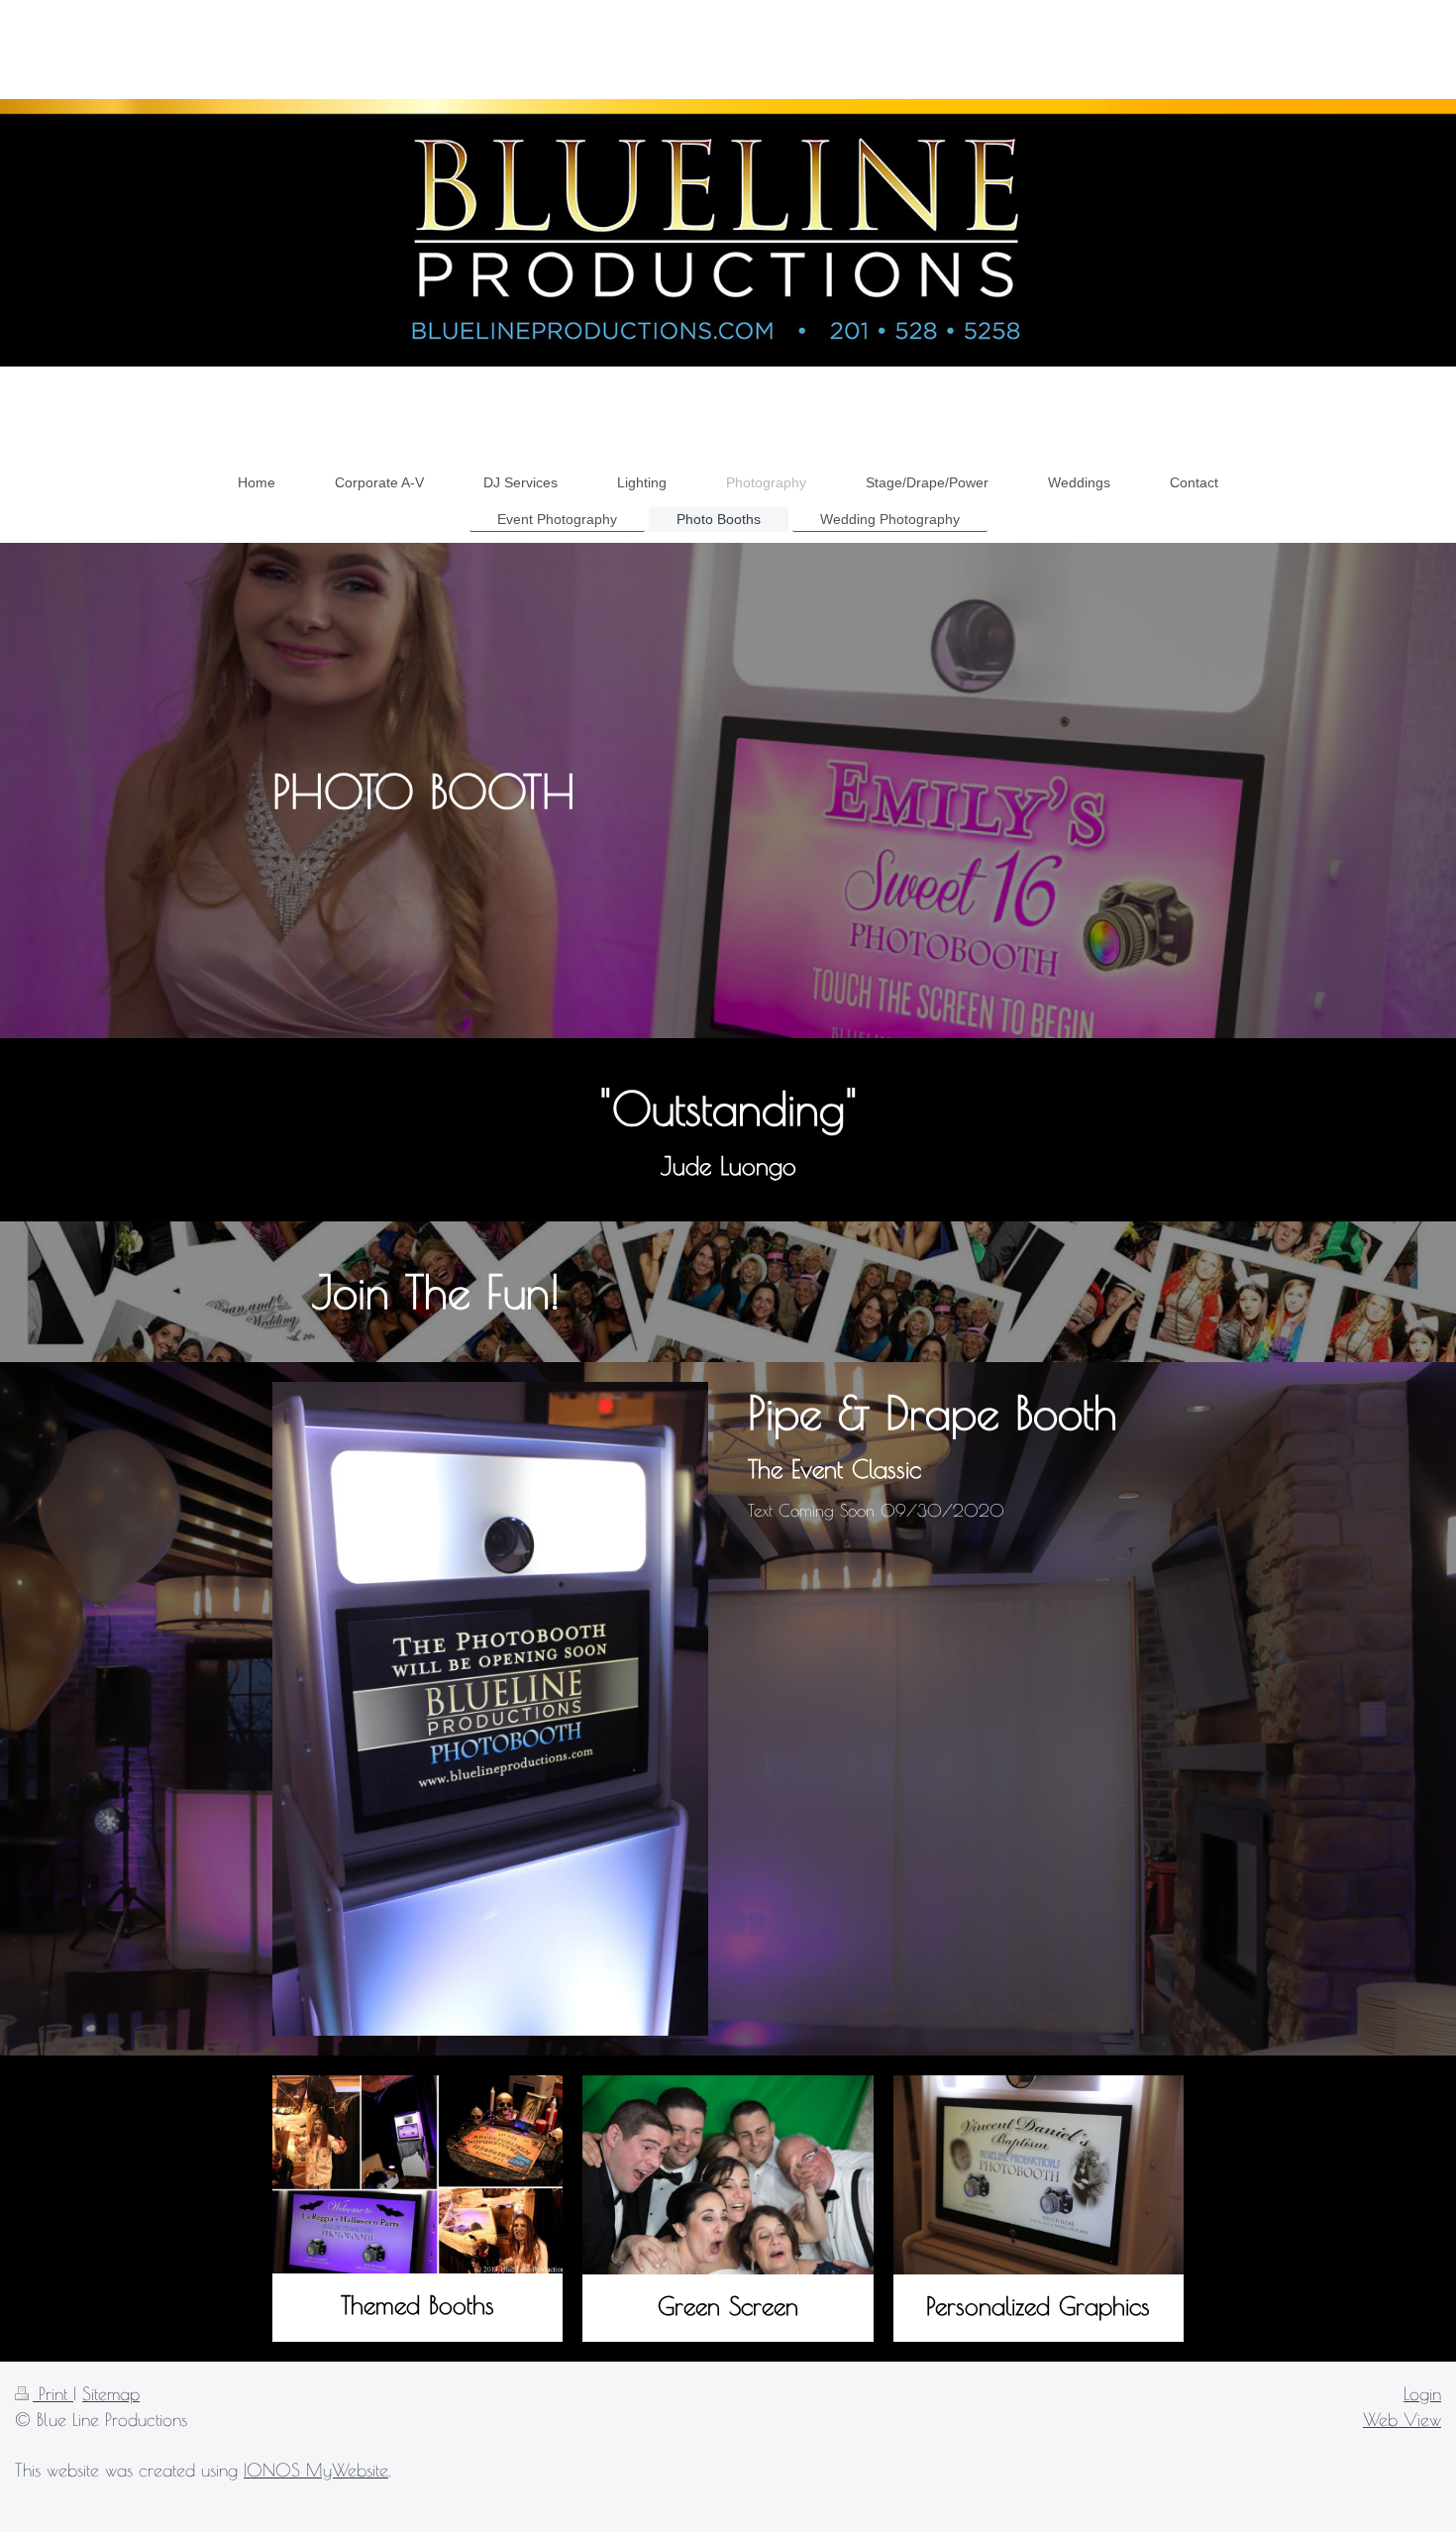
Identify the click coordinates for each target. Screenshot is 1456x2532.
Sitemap (111, 2393)
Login (1422, 2393)
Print (53, 2393)
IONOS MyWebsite (316, 2470)
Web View (1402, 2419)
